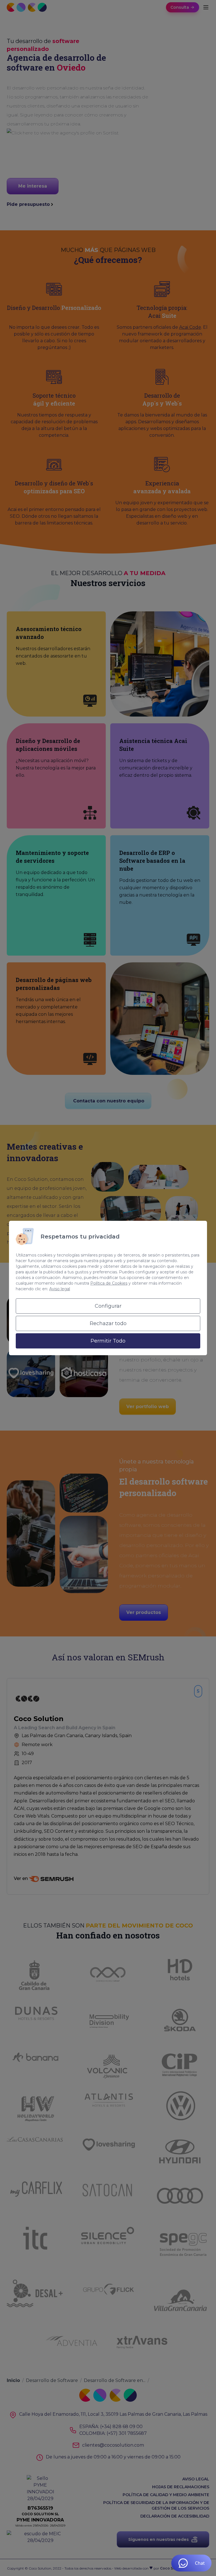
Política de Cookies (109, 1283)
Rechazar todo (108, 1323)
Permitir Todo (108, 1341)
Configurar (108, 1306)
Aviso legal (60, 1289)
